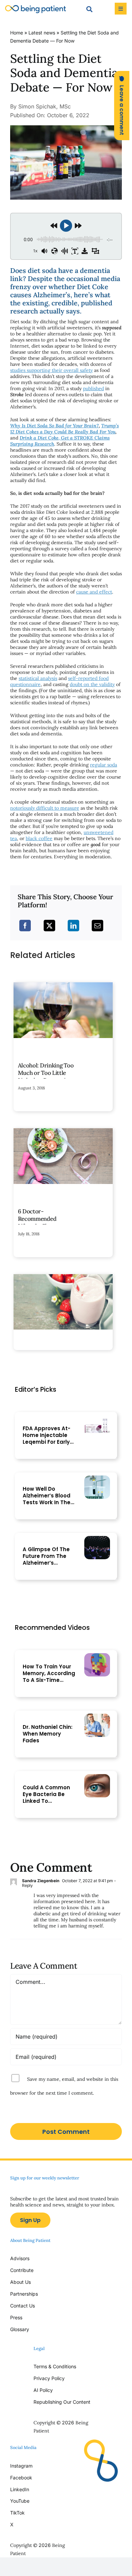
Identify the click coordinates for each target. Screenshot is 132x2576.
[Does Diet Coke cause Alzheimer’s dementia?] (66, 128)
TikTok (17, 2513)
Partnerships (24, 2294)
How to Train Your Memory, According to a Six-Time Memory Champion (49, 1673)
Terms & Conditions (55, 2366)
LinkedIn (20, 2489)
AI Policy (43, 2390)
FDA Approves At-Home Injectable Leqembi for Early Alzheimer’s (47, 1435)
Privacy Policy (49, 2378)
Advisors (20, 2258)
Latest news (42, 33)
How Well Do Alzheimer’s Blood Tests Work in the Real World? (47, 1496)
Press (16, 2317)
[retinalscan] (97, 1777)
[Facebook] (25, 926)
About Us (20, 2282)
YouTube (20, 2501)
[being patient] (36, 8)
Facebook (21, 2478)
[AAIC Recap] (97, 1539)
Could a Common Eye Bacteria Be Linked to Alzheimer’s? (46, 1794)
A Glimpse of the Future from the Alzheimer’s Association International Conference (46, 1556)
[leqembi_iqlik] (97, 1418)
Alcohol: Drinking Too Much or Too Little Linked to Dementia (46, 1073)
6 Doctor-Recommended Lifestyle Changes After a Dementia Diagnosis (41, 1223)
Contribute (22, 2270)
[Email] (97, 926)
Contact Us (23, 2306)
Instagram (22, 2466)
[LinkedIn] (73, 926)
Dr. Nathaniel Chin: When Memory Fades (48, 1734)
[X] (49, 926)
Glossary (20, 2329)
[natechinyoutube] (97, 1716)
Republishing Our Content (62, 2402)
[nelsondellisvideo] (97, 1656)
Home (17, 33)
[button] (122, 106)
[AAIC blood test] (97, 1478)
